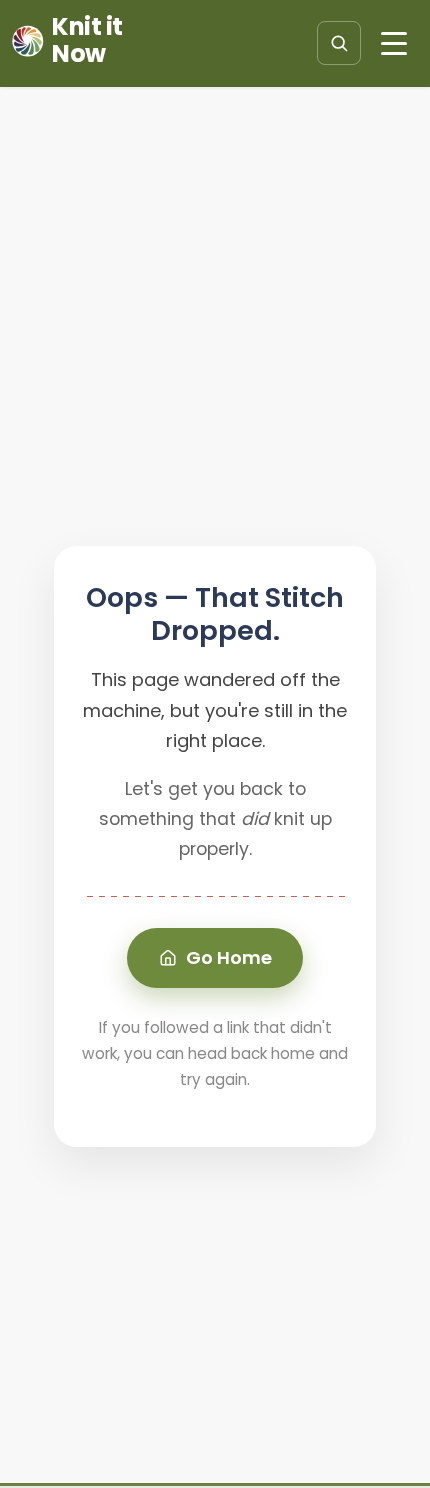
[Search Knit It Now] (339, 43)
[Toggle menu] (394, 43)
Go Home (229, 957)
